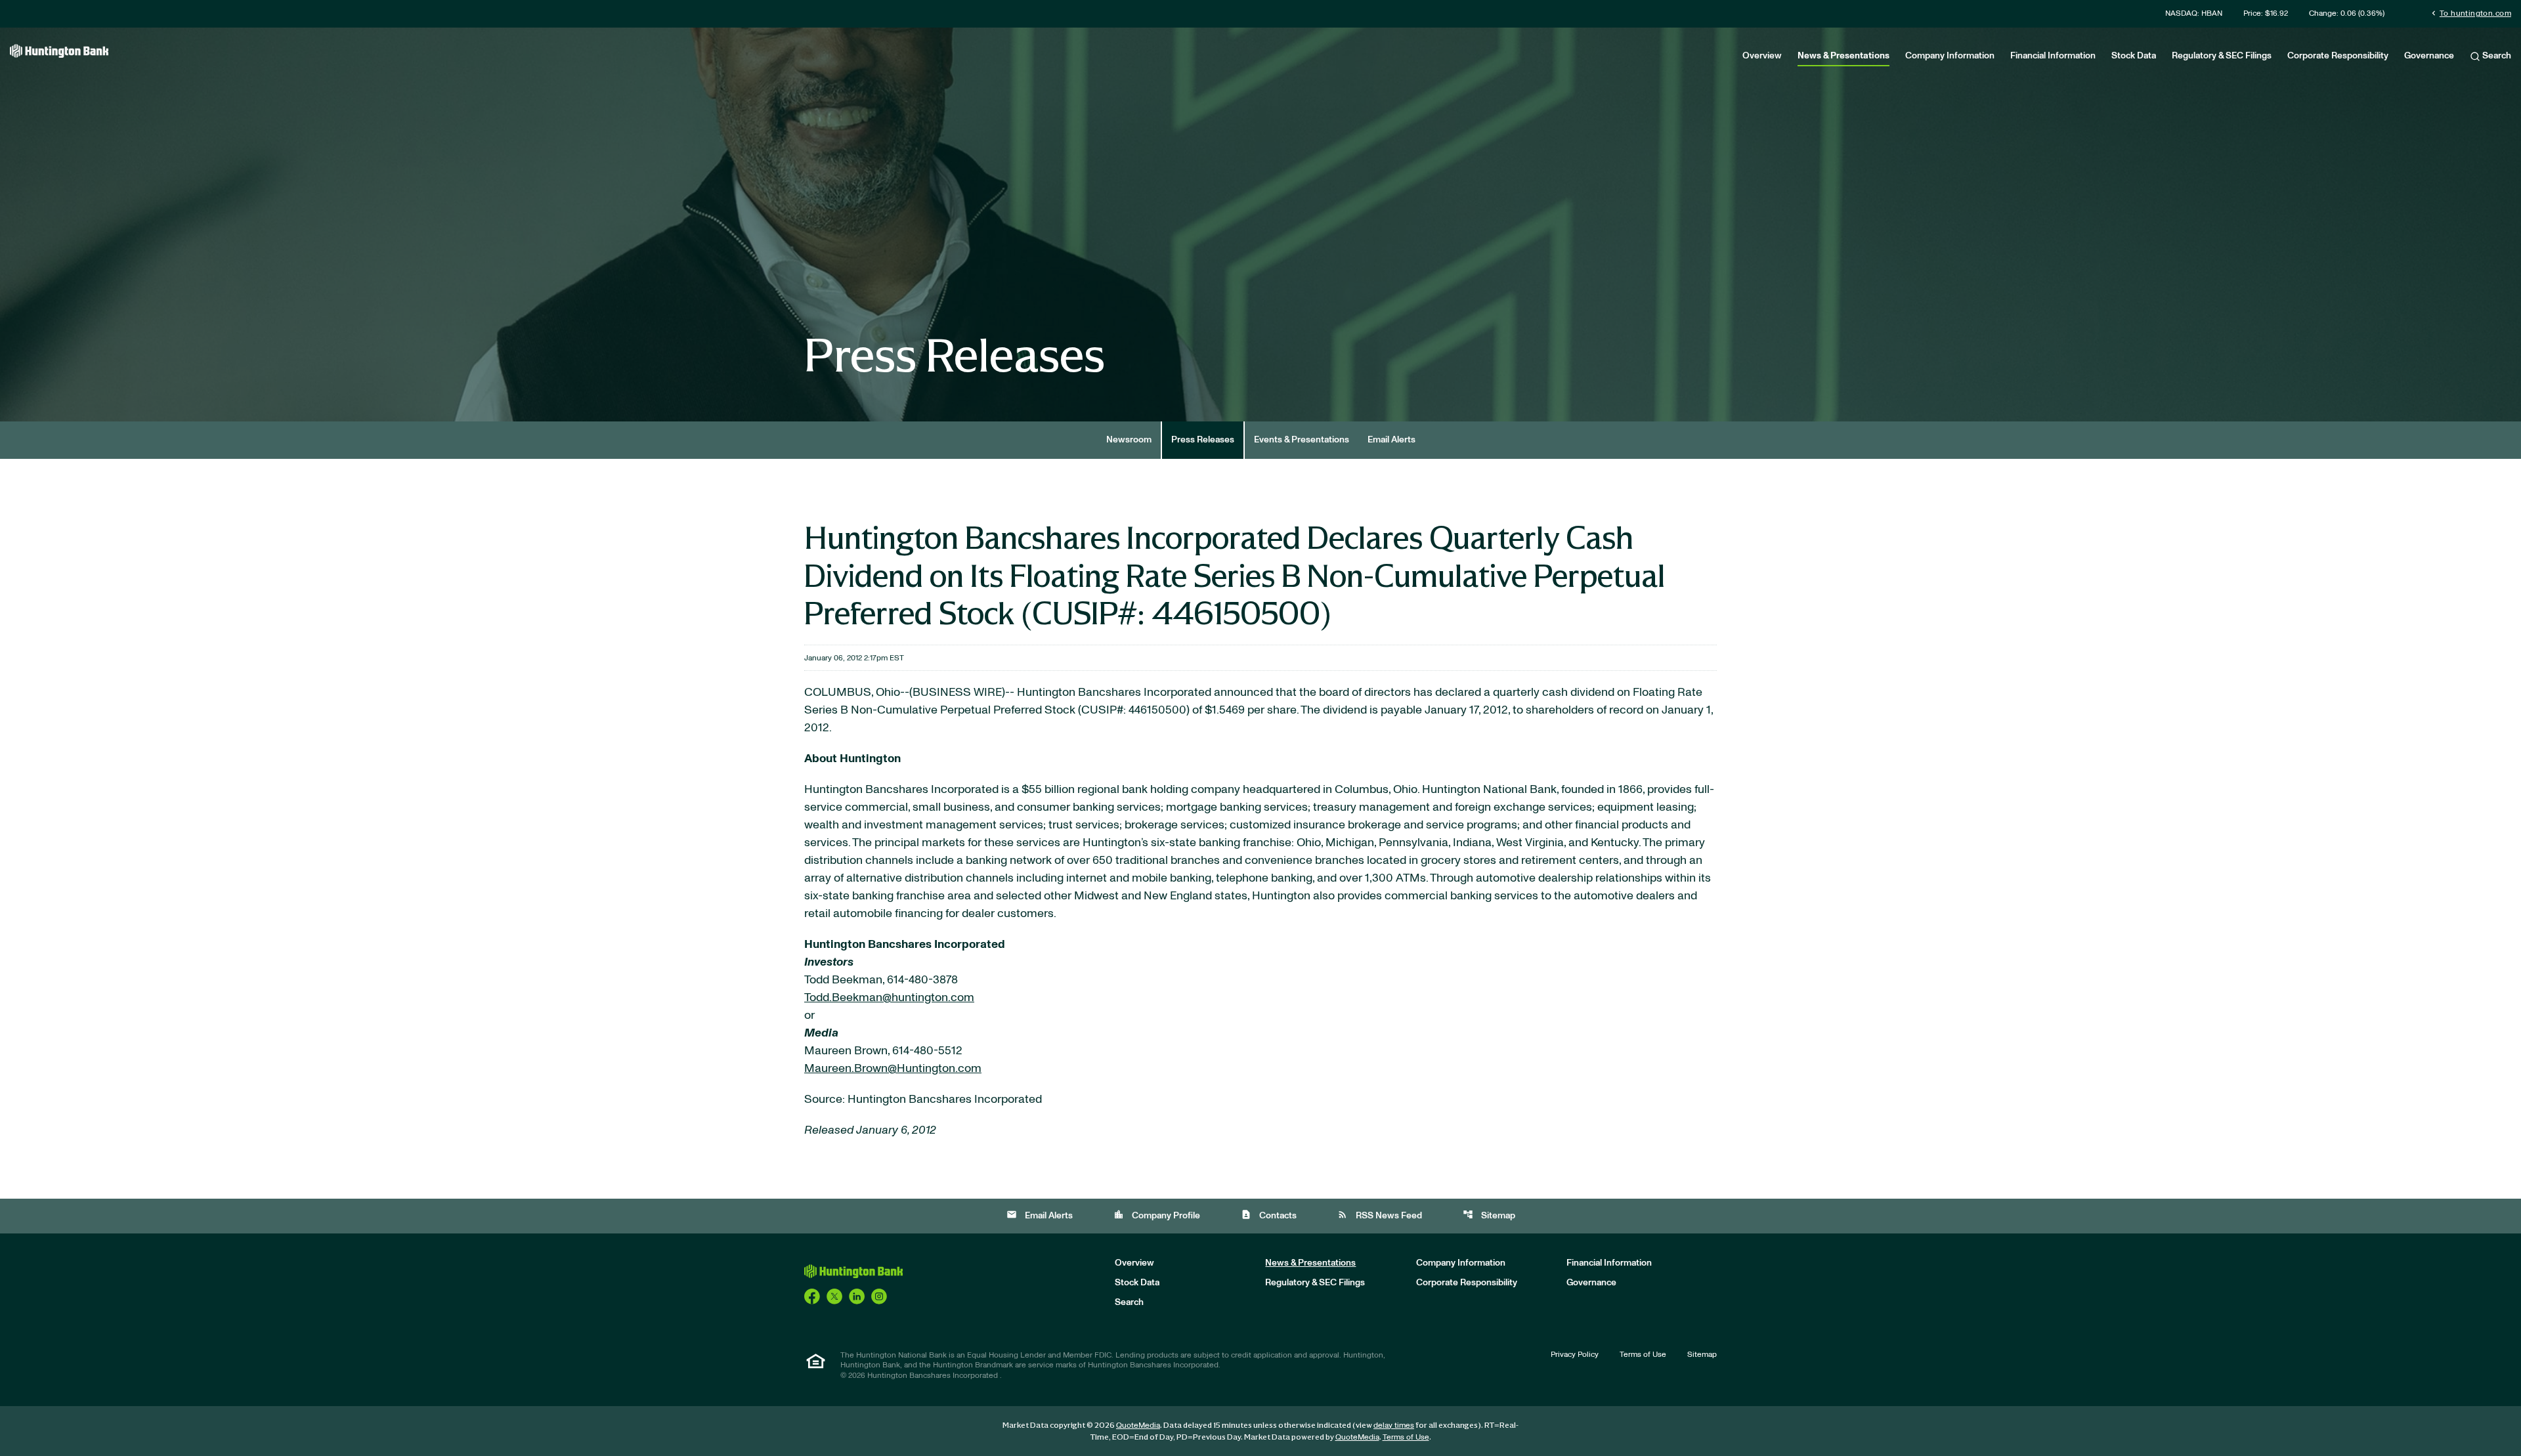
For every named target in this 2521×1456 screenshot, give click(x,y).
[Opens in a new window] (812, 1296)
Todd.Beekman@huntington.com (889, 998)
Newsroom (1129, 440)
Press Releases (1203, 440)
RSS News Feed (1380, 1215)
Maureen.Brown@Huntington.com (893, 1069)
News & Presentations (1843, 56)
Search (2496, 56)
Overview (1762, 56)
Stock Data (2134, 56)
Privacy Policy (1575, 1354)
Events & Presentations (1302, 440)
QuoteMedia (1138, 1425)
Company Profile (1157, 1215)
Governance (2429, 56)
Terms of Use (1643, 1354)
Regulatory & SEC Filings (2222, 56)
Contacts (1269, 1215)
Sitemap (1489, 1215)
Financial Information (2053, 56)
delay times (1394, 1425)
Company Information (1950, 56)
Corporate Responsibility (2338, 56)
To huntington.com (2470, 13)
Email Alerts (1391, 440)
